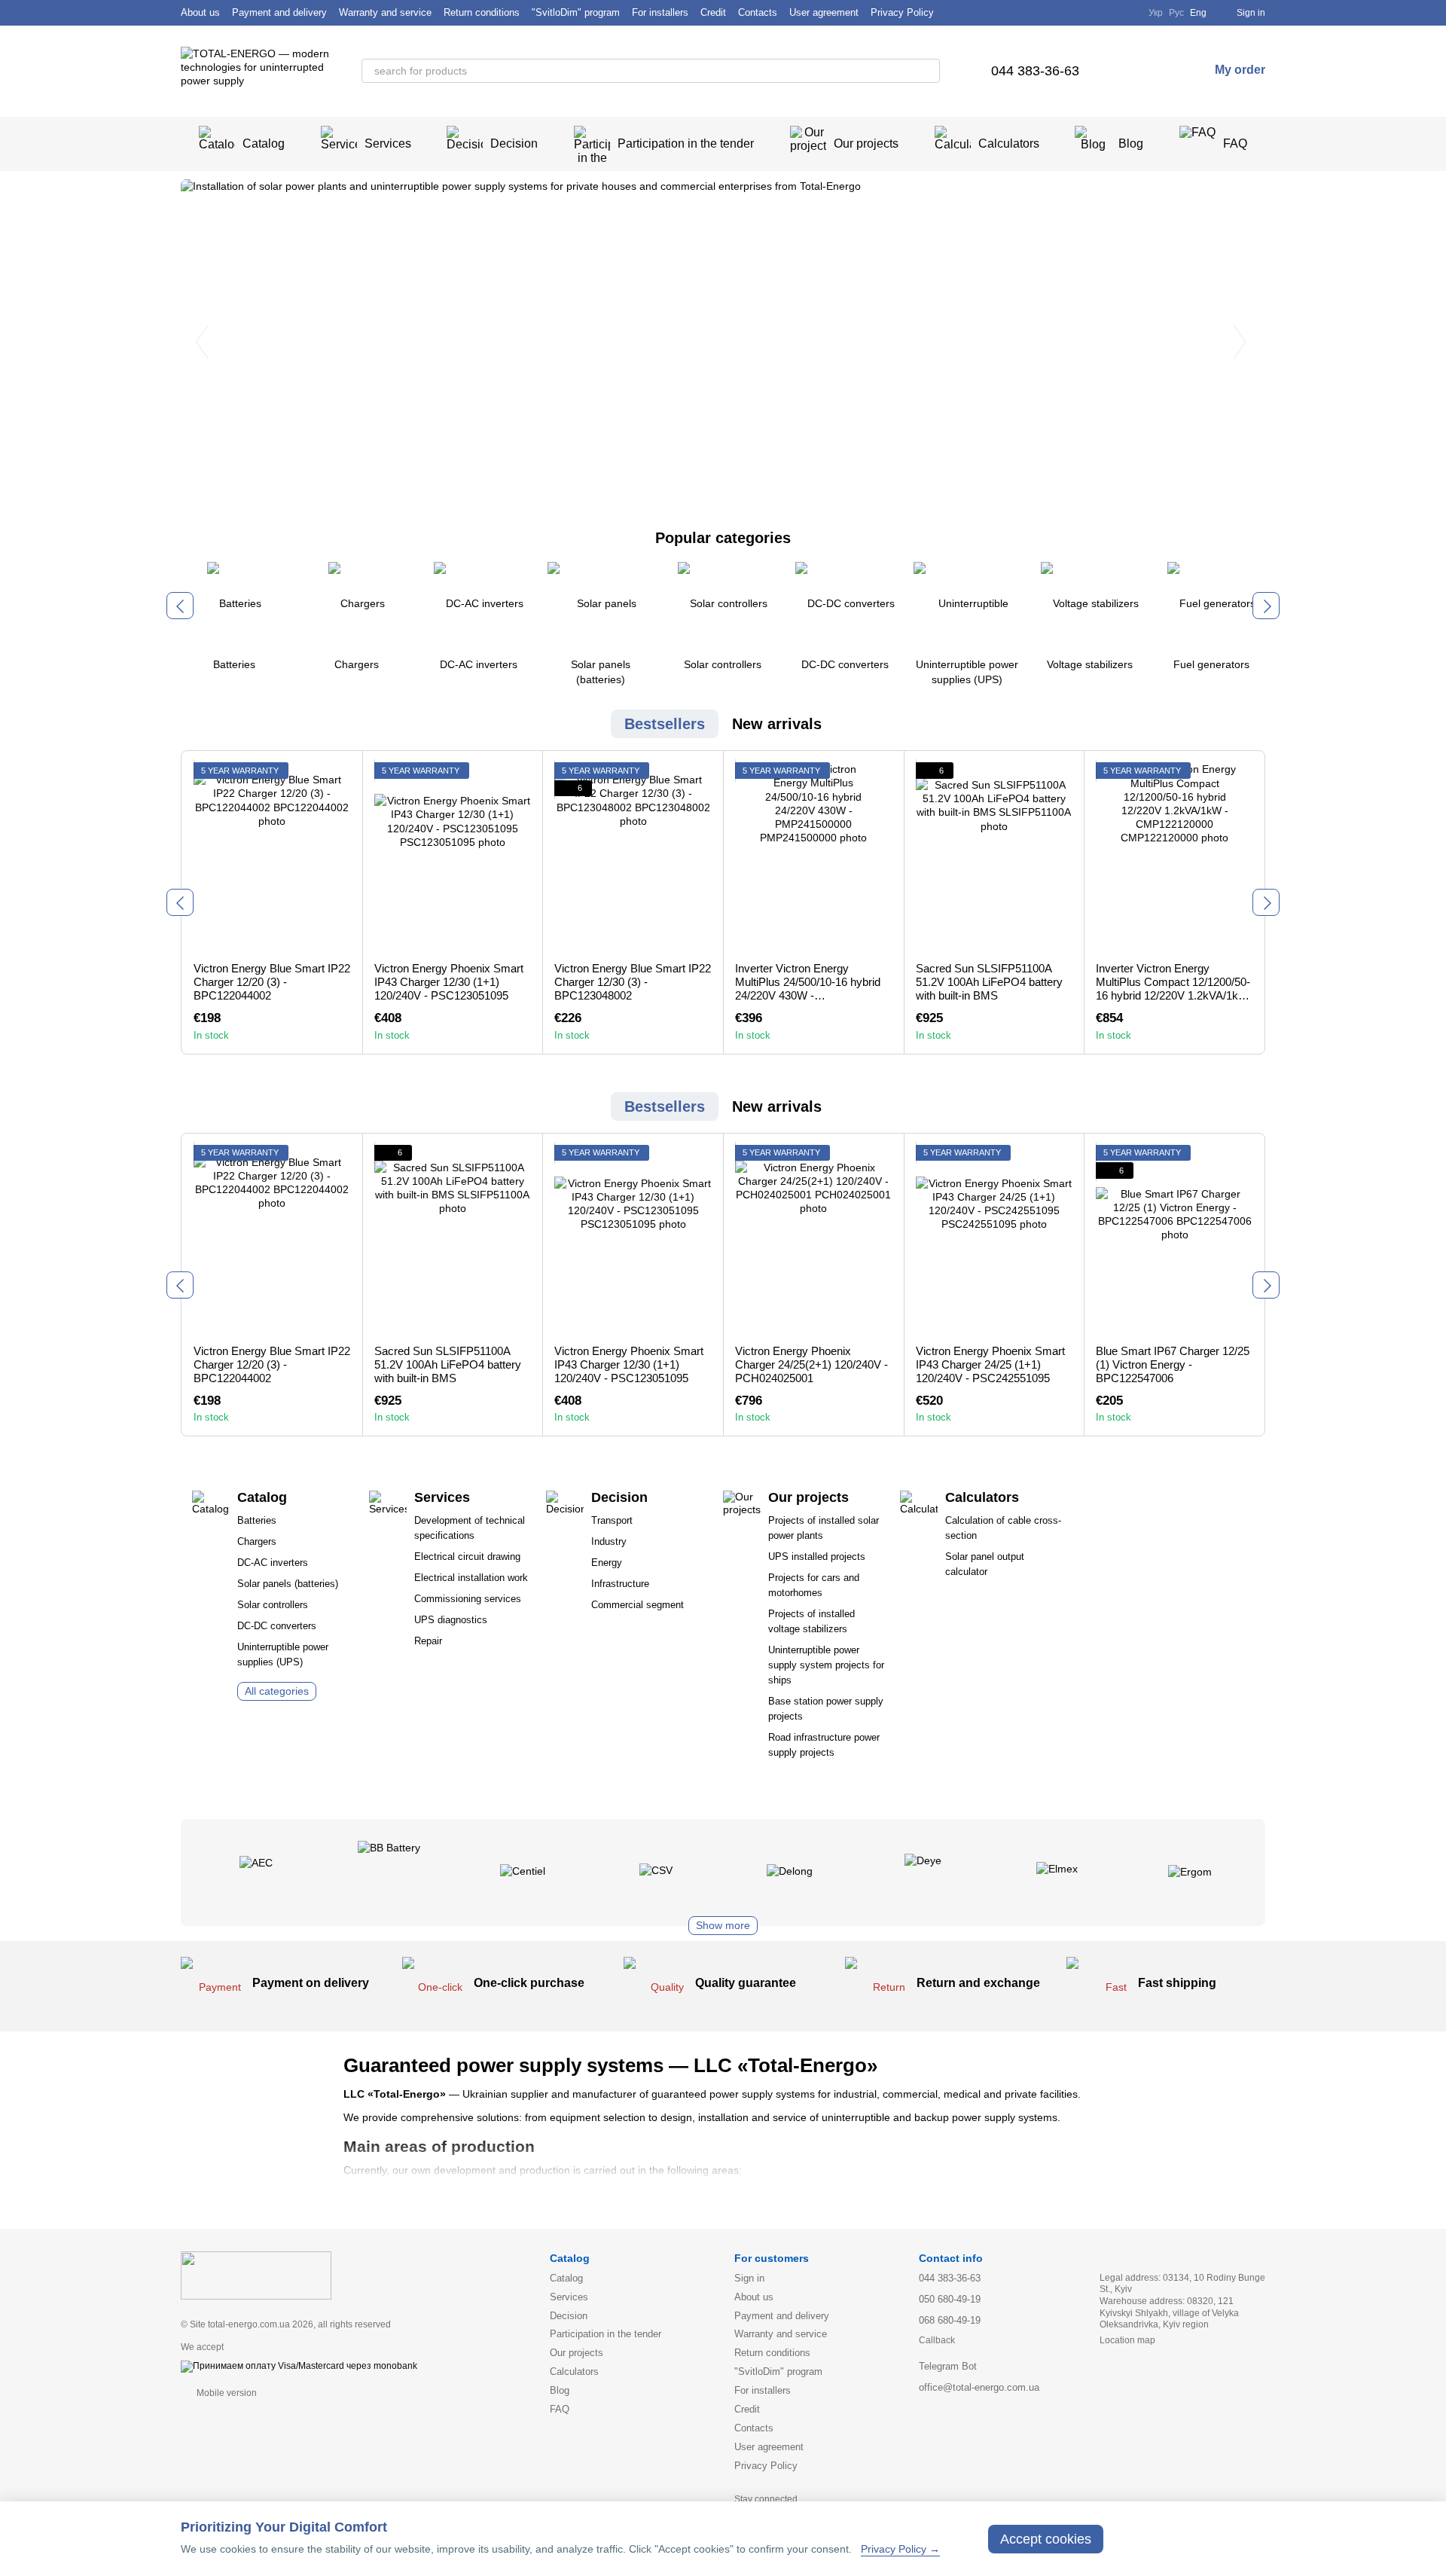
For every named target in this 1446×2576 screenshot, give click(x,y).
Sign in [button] (749, 2278)
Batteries (257, 1520)
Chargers (257, 1541)
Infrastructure (620, 1584)
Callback (937, 2340)
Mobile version (226, 2393)
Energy (607, 1563)
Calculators (1009, 143)
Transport (612, 1520)
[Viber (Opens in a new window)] (1079, 13)
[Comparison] (1132, 71)
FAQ (1235, 143)
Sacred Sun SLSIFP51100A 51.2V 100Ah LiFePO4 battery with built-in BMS (989, 982)
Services (388, 143)
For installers (660, 12)
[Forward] (1266, 606)
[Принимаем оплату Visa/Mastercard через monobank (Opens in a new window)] (299, 2366)
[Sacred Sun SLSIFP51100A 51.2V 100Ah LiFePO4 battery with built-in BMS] (995, 856)
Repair (428, 1641)
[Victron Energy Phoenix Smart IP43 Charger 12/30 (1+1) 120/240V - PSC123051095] (453, 856)
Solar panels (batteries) (288, 1584)
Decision (514, 143)
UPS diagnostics (451, 1620)
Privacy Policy (902, 12)
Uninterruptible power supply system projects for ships (826, 1665)
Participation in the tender (686, 143)
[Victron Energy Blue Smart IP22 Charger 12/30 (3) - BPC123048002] (633, 856)
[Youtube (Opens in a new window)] (1127, 13)
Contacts (758, 12)
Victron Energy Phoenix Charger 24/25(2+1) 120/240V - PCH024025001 (811, 1364)
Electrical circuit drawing (467, 1557)
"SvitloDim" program (576, 12)
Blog (1131, 143)
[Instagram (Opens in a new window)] (1103, 13)
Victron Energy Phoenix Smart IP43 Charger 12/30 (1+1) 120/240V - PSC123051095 (449, 982)
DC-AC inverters (273, 1563)
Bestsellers (665, 724)
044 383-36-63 (1035, 71)
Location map (1127, 2340)
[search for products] (928, 71)
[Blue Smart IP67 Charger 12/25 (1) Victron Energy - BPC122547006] (1174, 1239)
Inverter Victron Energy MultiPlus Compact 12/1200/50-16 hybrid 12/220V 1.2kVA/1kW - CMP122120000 (1173, 989)
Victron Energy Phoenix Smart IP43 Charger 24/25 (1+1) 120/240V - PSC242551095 (990, 1364)
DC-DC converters (277, 1626)
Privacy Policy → (900, 2549)
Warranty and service (385, 12)
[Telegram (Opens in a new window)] (1055, 13)
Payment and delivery (279, 12)
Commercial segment (638, 1605)
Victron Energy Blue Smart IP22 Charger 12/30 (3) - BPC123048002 (633, 982)
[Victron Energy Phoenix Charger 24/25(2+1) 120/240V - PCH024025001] (814, 1239)
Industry (609, 1541)
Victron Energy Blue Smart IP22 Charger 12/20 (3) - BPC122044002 (272, 982)
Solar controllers (273, 1605)
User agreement (824, 12)
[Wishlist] (1162, 71)
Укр (1156, 13)
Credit (713, 12)
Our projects (866, 143)
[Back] (180, 606)
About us (200, 12)
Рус (1176, 13)
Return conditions (482, 12)
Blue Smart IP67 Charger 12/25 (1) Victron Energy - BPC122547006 (1173, 1364)
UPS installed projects (817, 1557)
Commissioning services (468, 1599)
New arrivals (777, 724)
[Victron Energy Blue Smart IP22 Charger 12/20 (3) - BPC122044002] (272, 856)
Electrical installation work (471, 1578)
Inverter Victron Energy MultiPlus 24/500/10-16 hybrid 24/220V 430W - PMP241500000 (808, 989)
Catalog (264, 143)
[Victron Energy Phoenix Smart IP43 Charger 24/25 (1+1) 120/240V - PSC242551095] (995, 1239)
